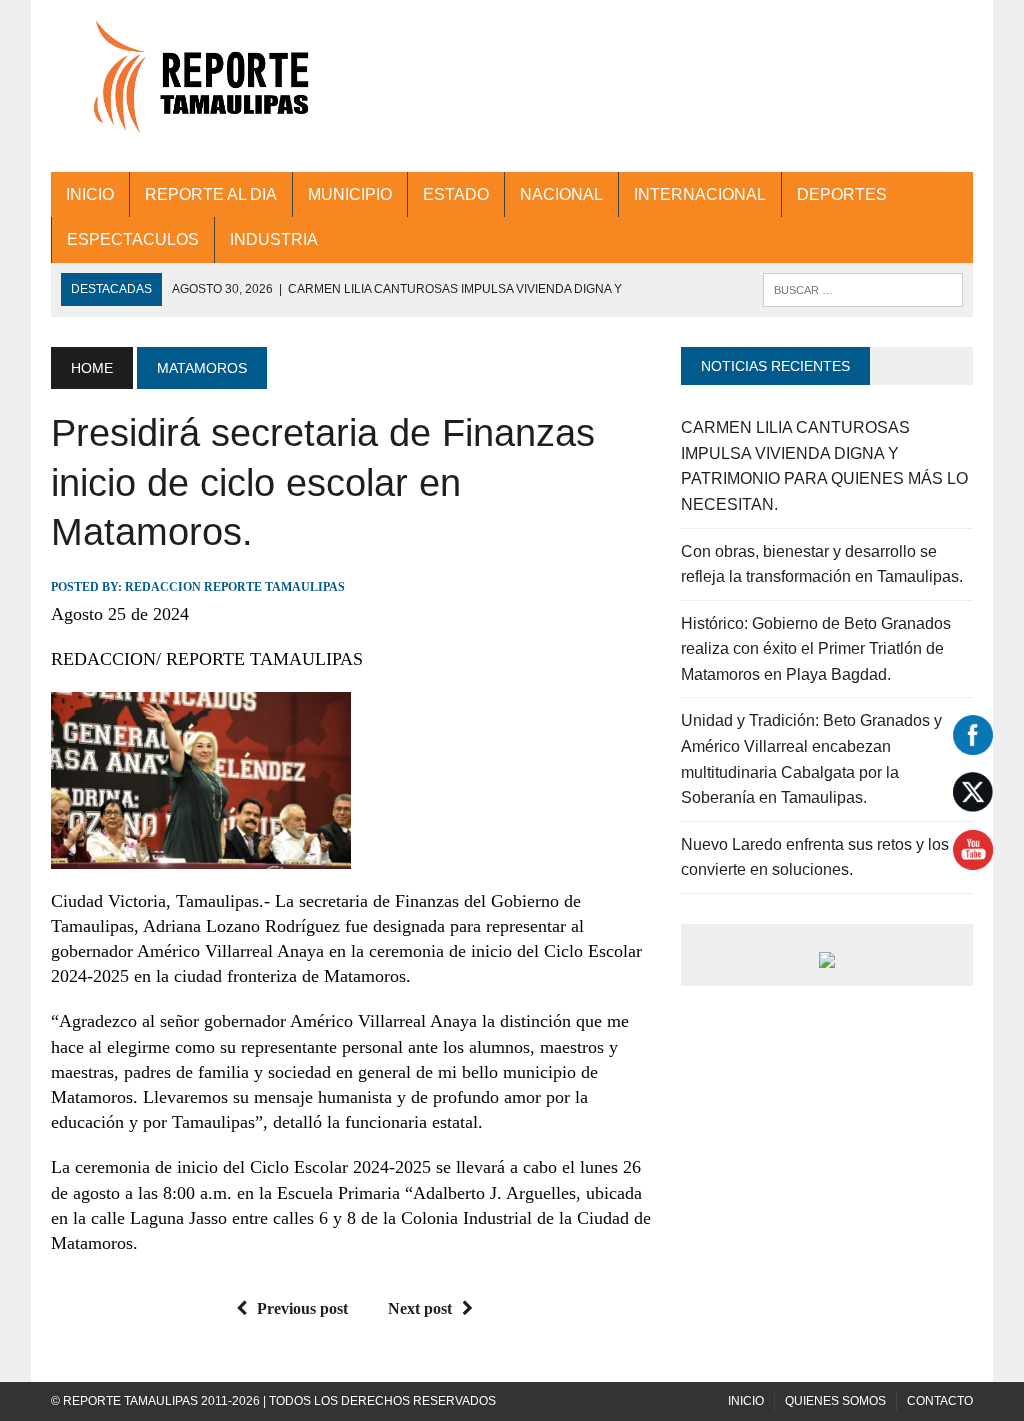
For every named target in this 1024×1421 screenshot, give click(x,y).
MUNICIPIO (350, 194)
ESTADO (456, 194)
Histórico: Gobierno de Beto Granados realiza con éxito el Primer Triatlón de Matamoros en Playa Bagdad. (816, 649)
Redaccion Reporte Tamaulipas (235, 587)
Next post (420, 1308)
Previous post (302, 1308)
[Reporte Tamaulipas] (197, 86)
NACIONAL (561, 194)
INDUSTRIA (274, 239)
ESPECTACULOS (133, 239)
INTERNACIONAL (700, 194)
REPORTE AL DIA (211, 194)
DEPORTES (842, 194)
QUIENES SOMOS (835, 1401)
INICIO (90, 194)
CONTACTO (940, 1401)
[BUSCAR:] (863, 288)
